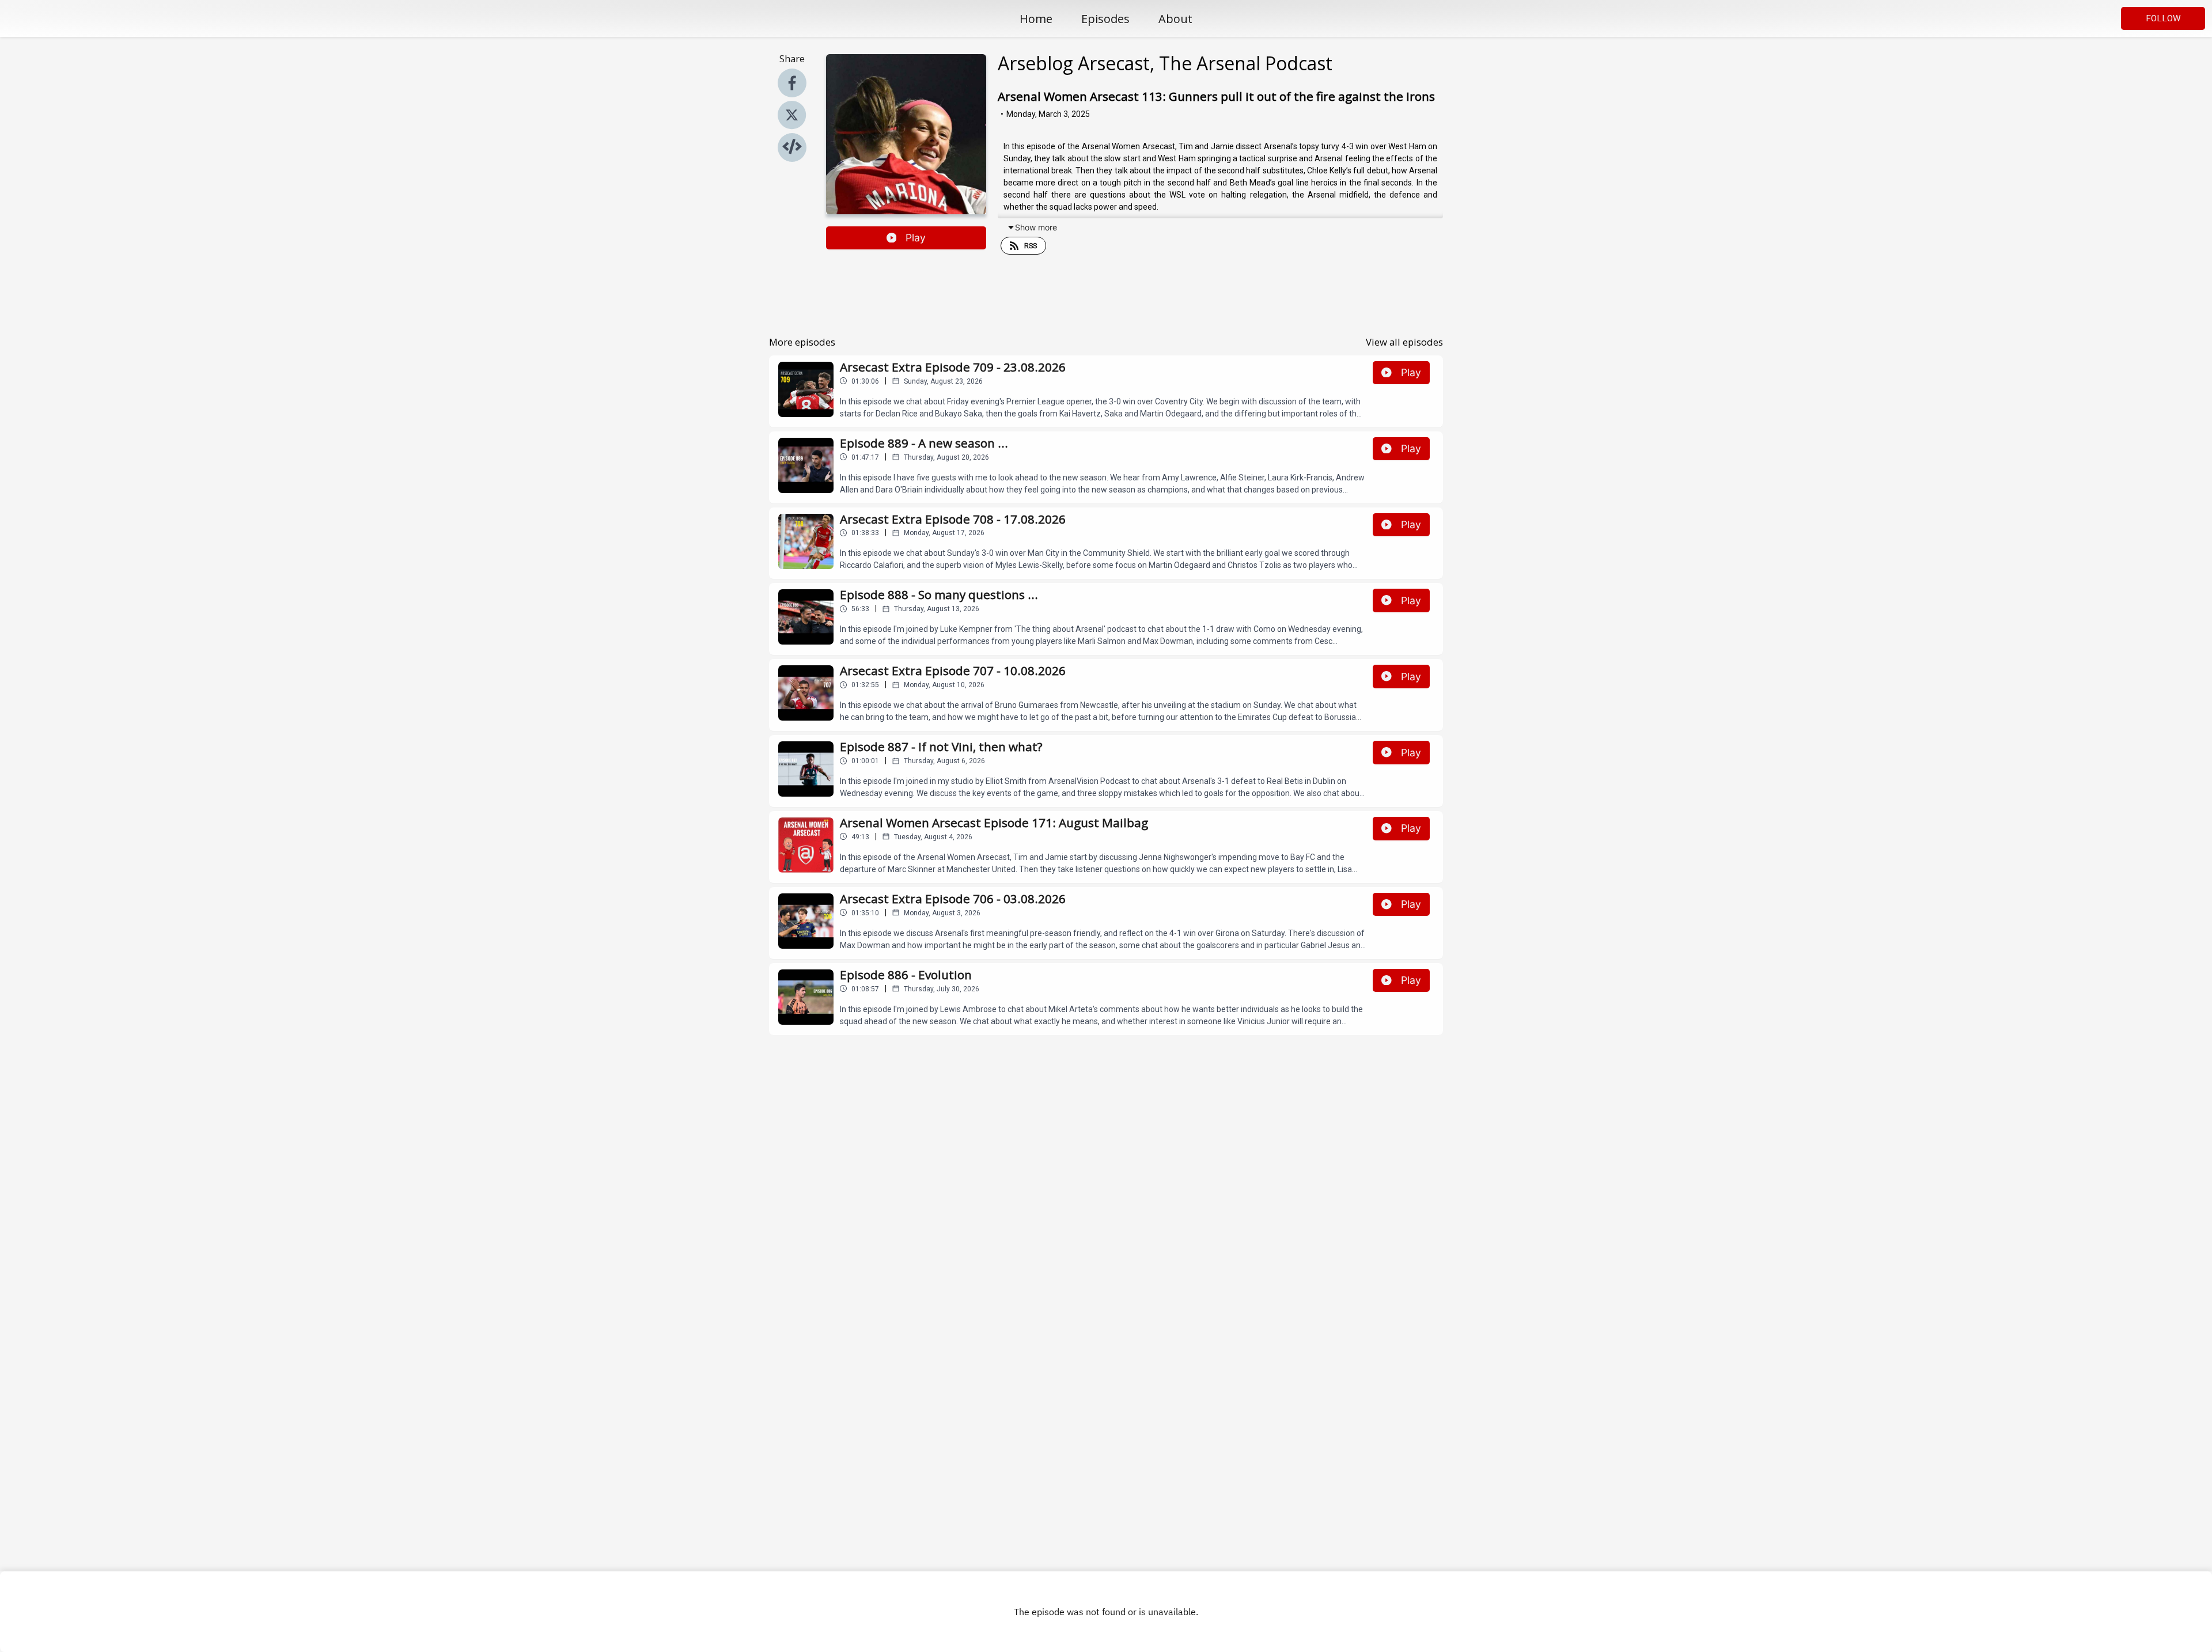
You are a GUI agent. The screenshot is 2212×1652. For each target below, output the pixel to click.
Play (916, 238)
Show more (1036, 227)
